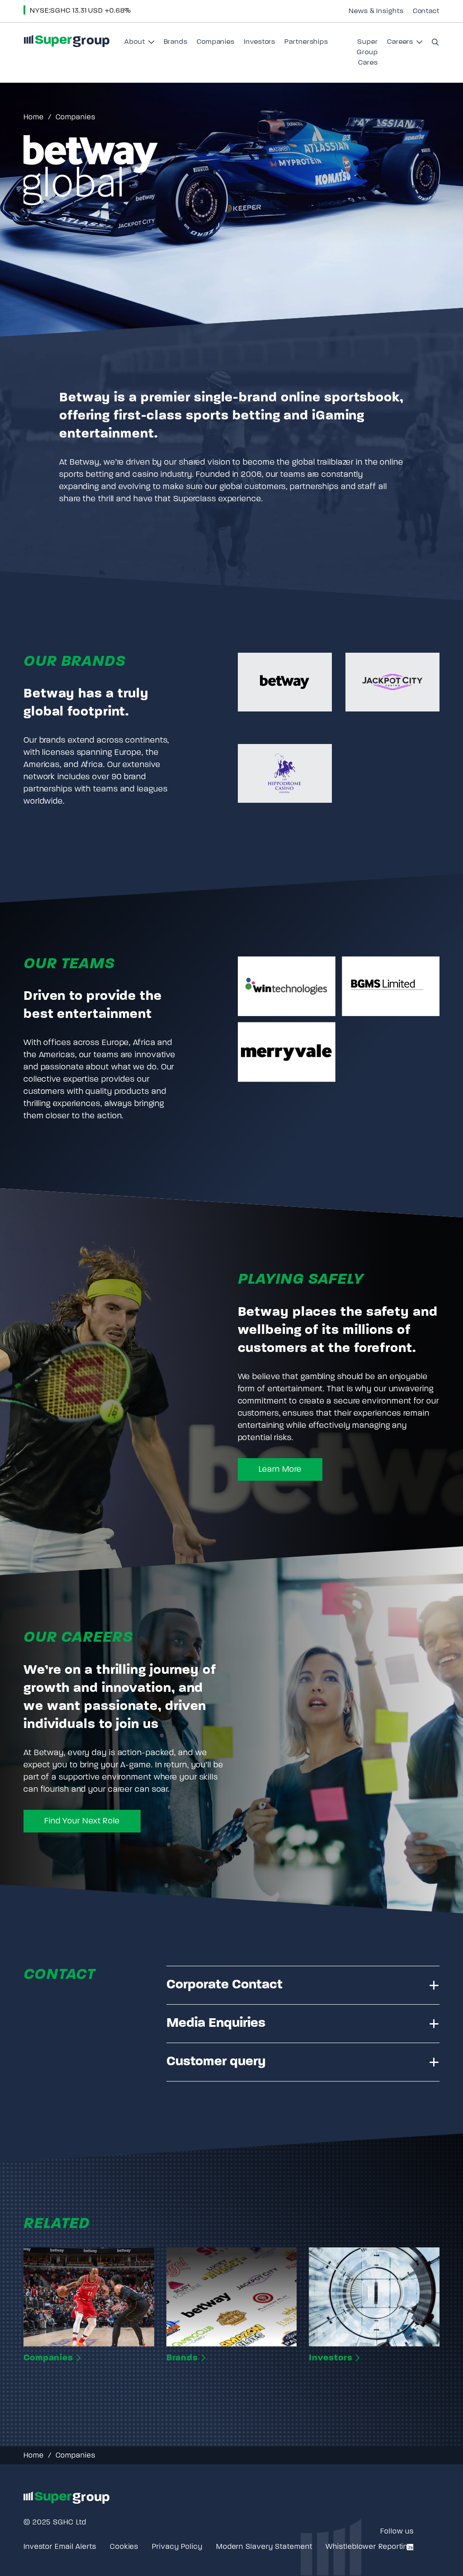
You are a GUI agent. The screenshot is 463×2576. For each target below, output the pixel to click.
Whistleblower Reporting (369, 2547)
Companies (216, 42)
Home (34, 118)
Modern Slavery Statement (264, 2547)
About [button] (139, 45)
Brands (176, 42)
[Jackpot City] (392, 682)
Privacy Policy (177, 2547)
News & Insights (376, 11)
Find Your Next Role (82, 1822)
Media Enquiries (216, 2023)
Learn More (280, 1470)
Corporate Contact (224, 1985)
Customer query (216, 2062)
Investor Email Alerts (60, 2547)
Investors (260, 42)
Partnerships (306, 42)
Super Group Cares (367, 53)
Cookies (124, 2547)
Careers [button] (405, 45)
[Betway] (285, 682)
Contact (426, 11)
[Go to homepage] (66, 41)
